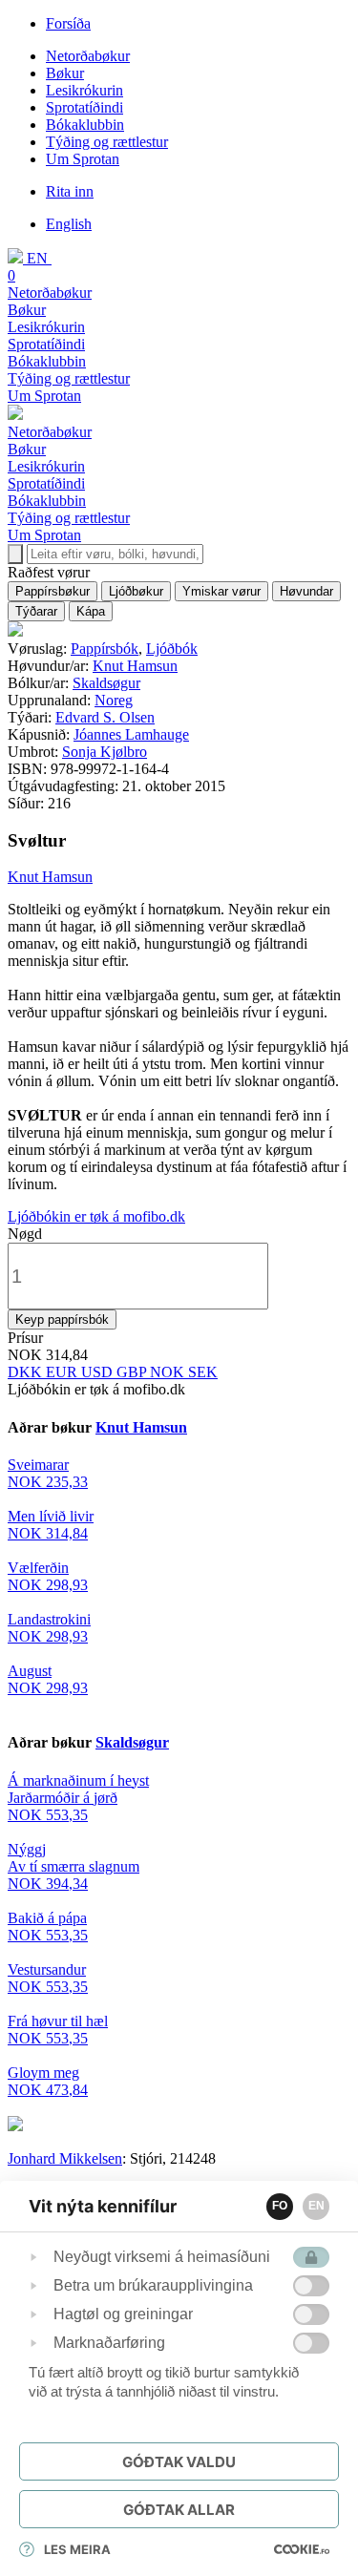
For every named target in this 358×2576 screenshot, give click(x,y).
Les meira (77, 2549)
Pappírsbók (105, 649)
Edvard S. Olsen (105, 717)
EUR (63, 1372)
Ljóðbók (172, 649)
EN (316, 2206)
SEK (203, 1372)
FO (280, 2206)
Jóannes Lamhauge (131, 734)
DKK (27, 1372)
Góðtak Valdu (179, 2462)
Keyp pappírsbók (62, 1319)
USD (99, 1372)
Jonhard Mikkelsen (65, 2158)
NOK (169, 1372)
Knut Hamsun (135, 666)
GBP (133, 1372)
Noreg (114, 700)
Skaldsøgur (106, 683)
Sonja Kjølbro (105, 752)
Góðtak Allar (179, 2510)
